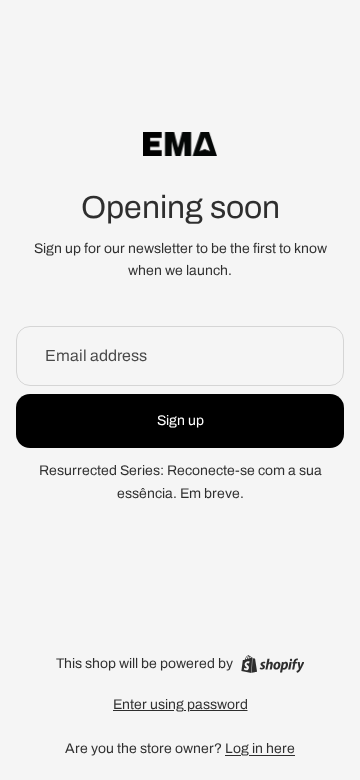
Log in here (260, 748)
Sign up (180, 420)
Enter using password (180, 704)
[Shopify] (272, 664)
